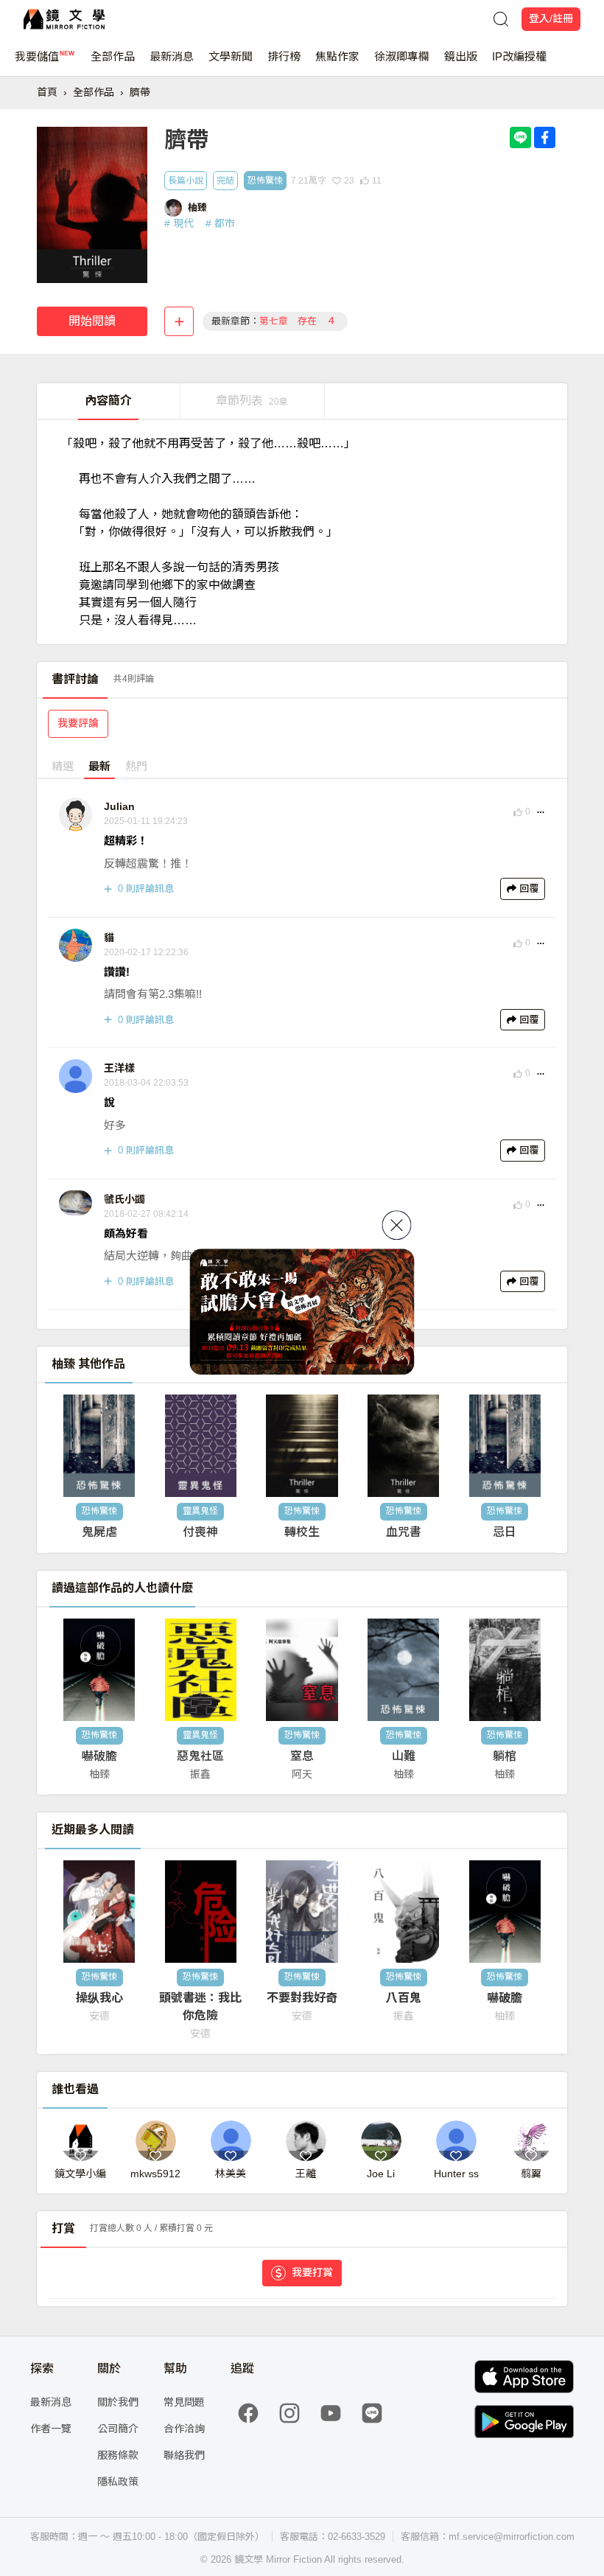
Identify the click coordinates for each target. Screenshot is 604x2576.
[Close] (397, 1225)
